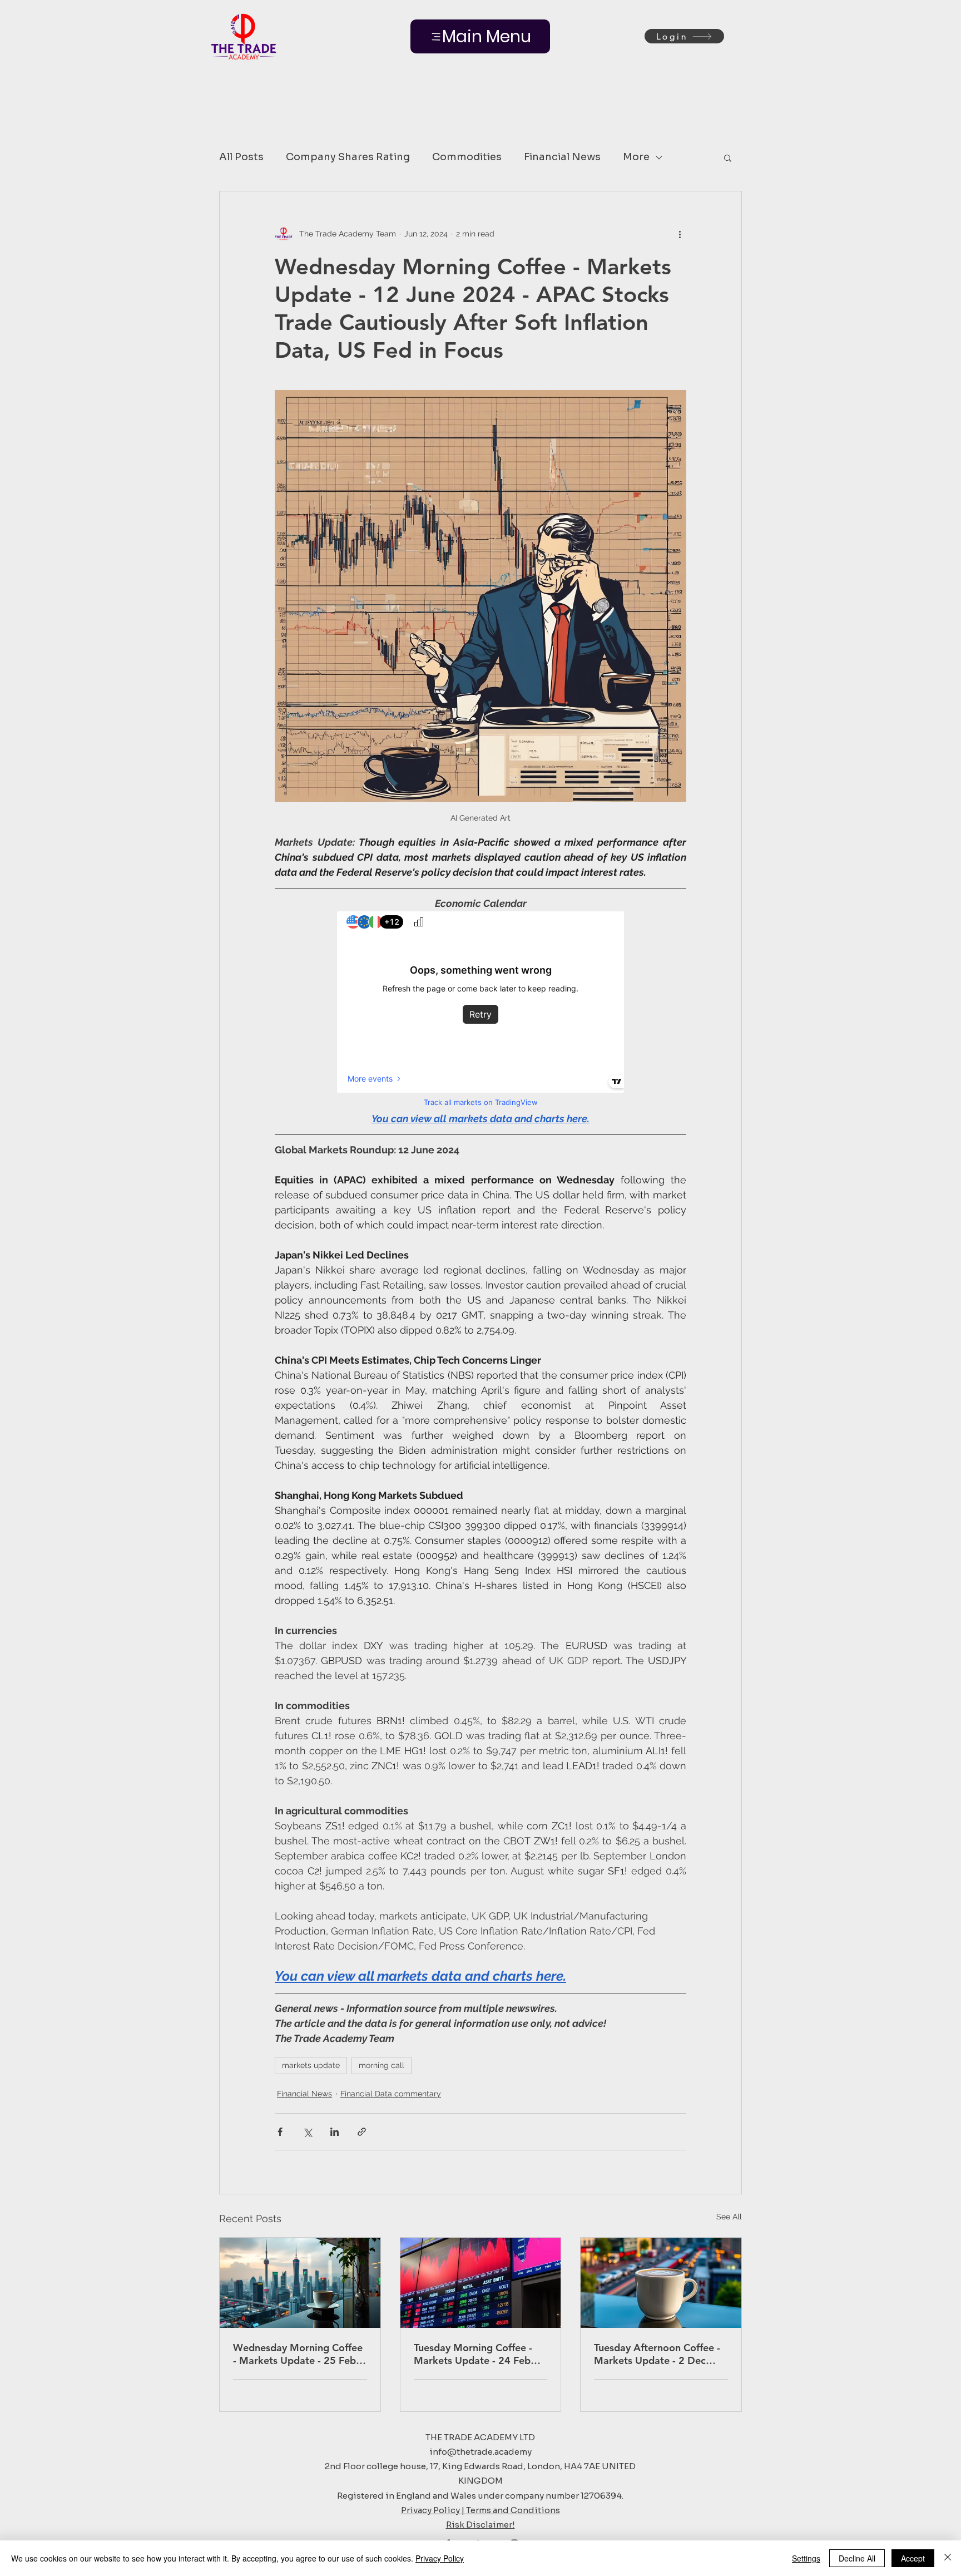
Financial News (562, 157)
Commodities (467, 157)
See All (729, 2217)
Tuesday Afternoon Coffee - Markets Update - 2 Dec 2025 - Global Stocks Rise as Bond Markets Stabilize (660, 2354)
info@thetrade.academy (481, 2452)
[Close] (948, 2558)
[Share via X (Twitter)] (307, 2132)
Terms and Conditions (513, 2510)
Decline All (857, 2558)
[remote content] (481, 1011)
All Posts (241, 157)
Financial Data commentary (391, 2094)
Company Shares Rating (348, 157)
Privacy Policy (440, 2558)
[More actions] (680, 234)
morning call (382, 2065)
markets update (311, 2065)
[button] (728, 157)
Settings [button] (806, 2558)
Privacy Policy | (434, 2510)
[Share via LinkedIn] (335, 2132)
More (636, 157)
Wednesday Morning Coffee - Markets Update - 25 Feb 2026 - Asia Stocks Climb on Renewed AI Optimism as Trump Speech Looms (298, 2354)
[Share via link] (362, 2132)
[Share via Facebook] (280, 2132)
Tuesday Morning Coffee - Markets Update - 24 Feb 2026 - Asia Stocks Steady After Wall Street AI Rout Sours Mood (474, 2354)
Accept (913, 2558)
